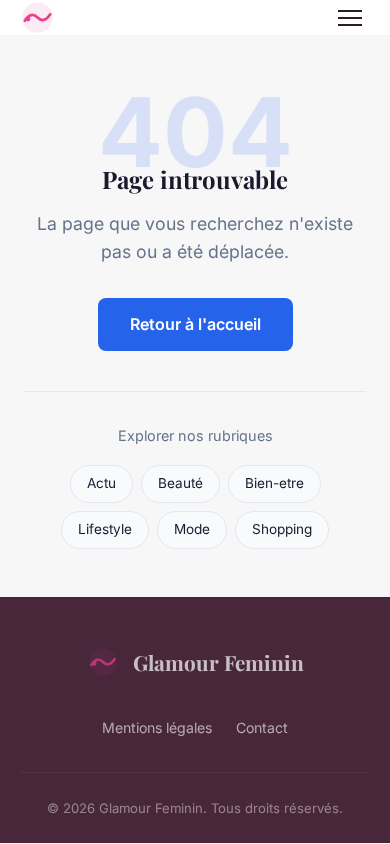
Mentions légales (157, 727)
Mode (192, 529)
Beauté (180, 483)
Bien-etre (274, 483)
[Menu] (350, 18)
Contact (262, 727)
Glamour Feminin (218, 662)
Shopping (282, 529)
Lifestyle (105, 529)
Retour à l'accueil (195, 324)
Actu (101, 483)
